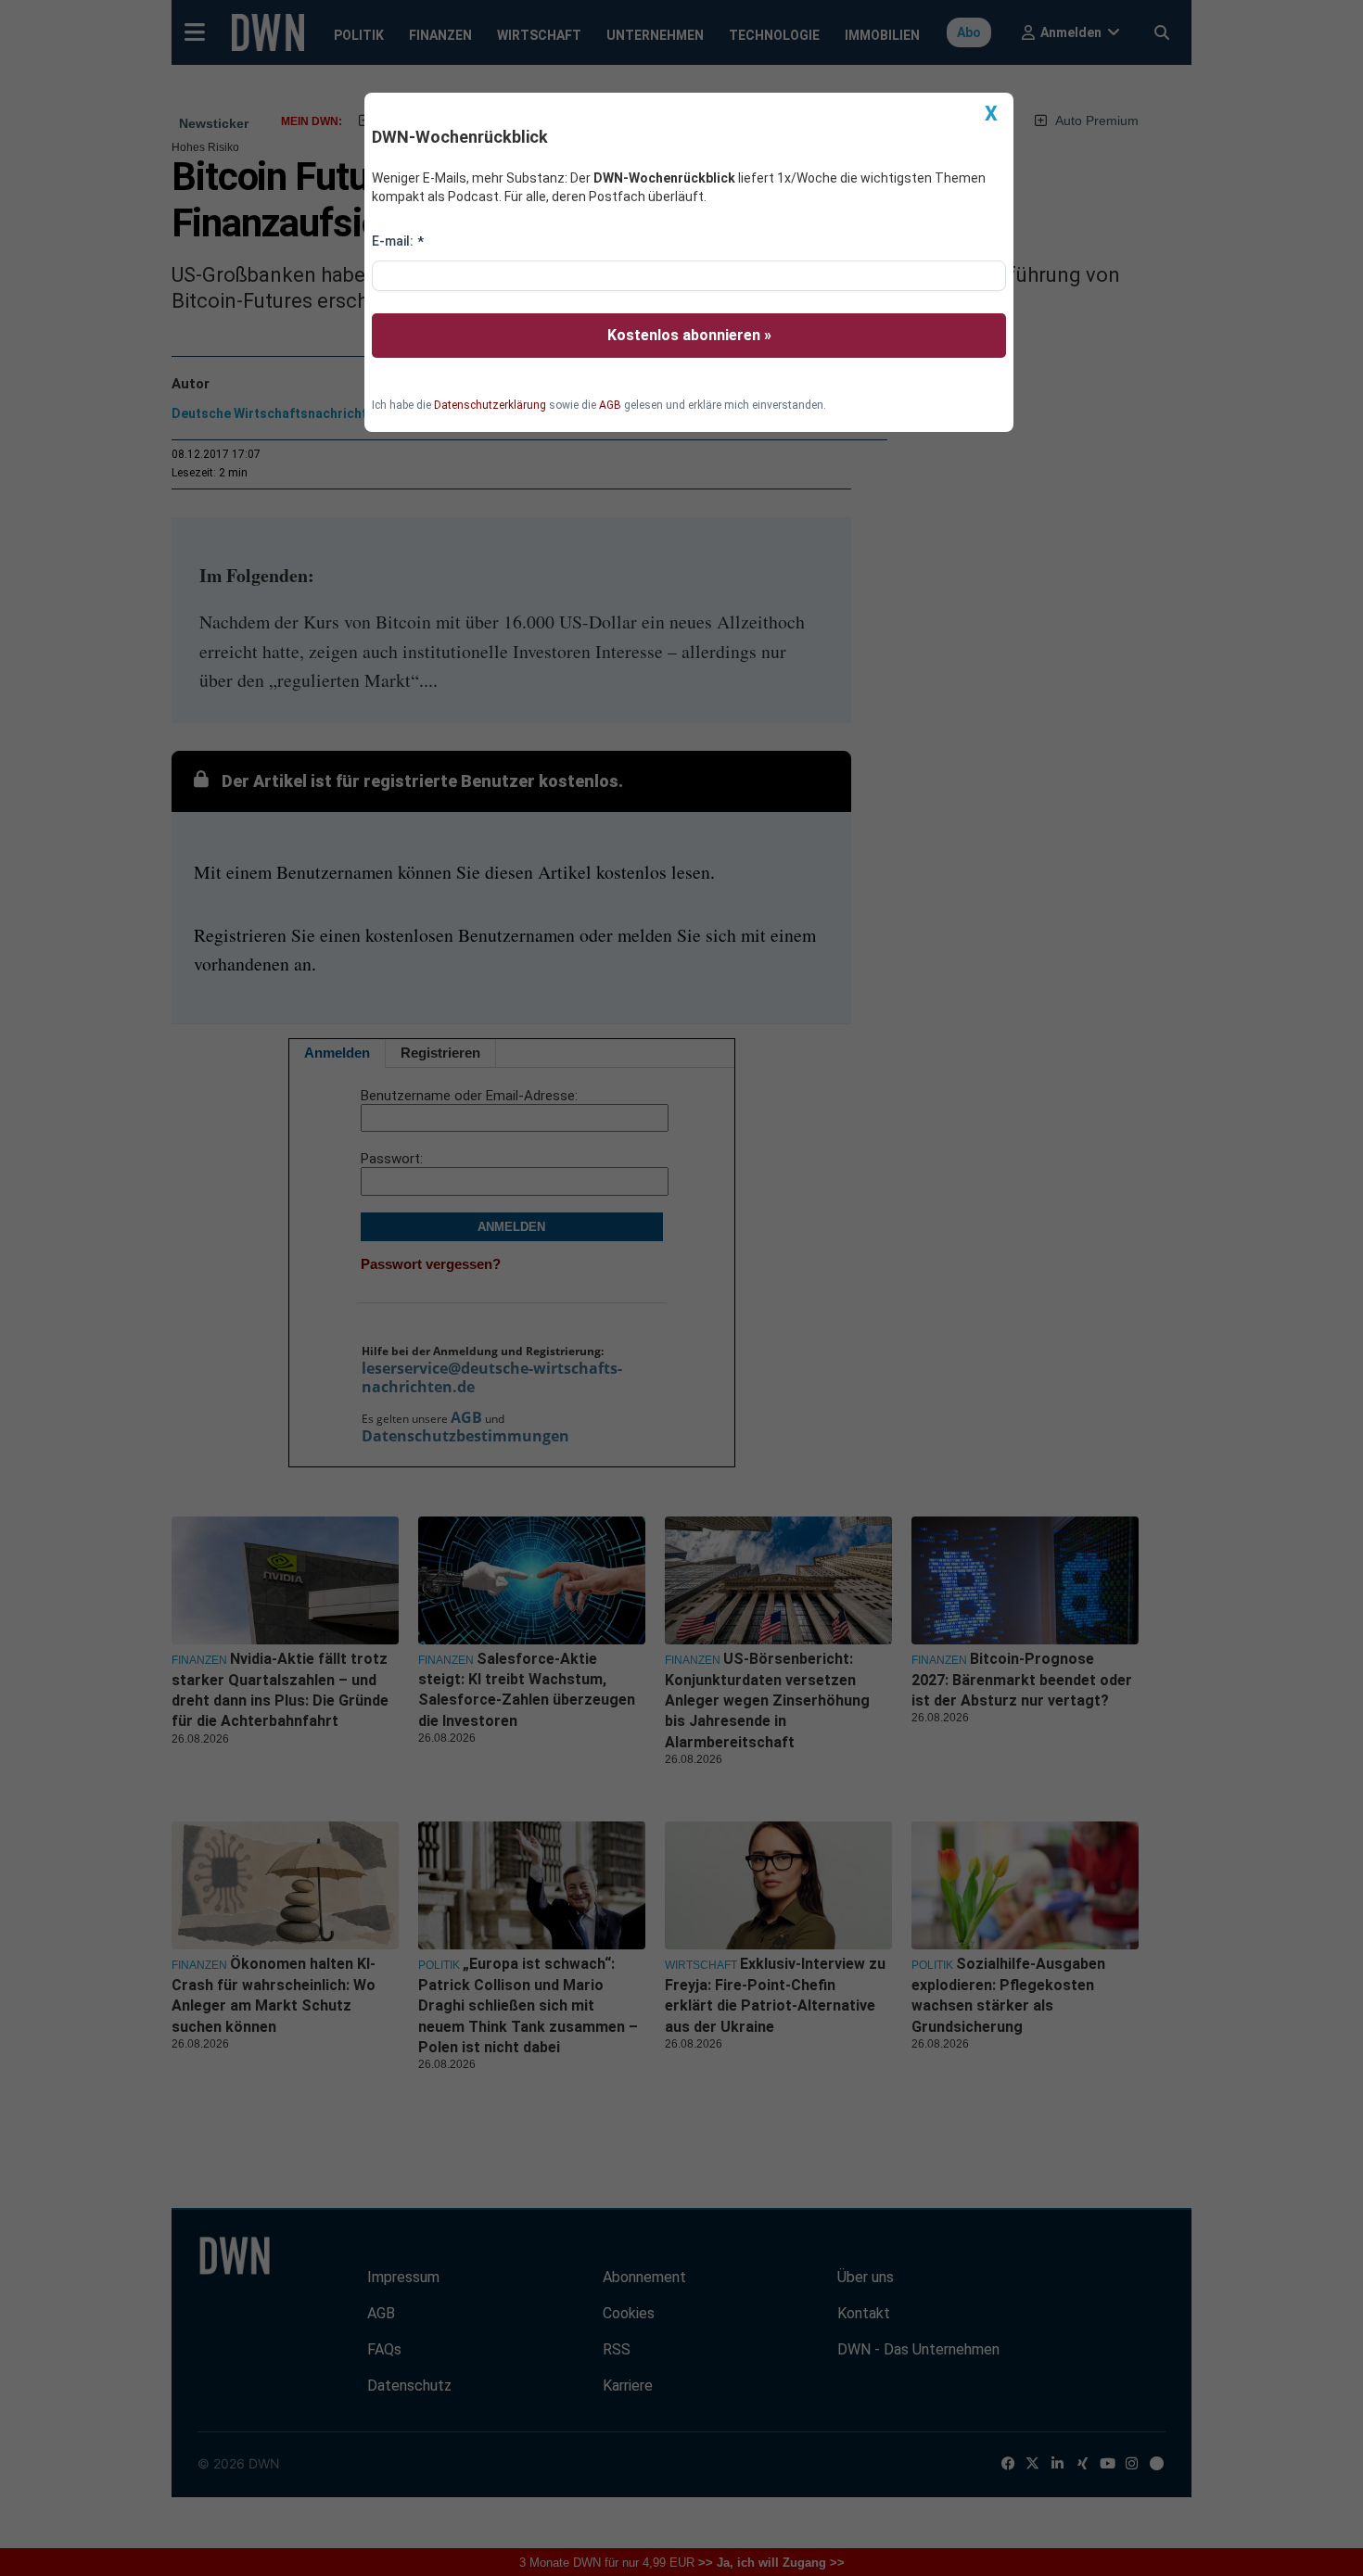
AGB (610, 405)
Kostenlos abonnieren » (689, 335)
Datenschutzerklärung (490, 405)
